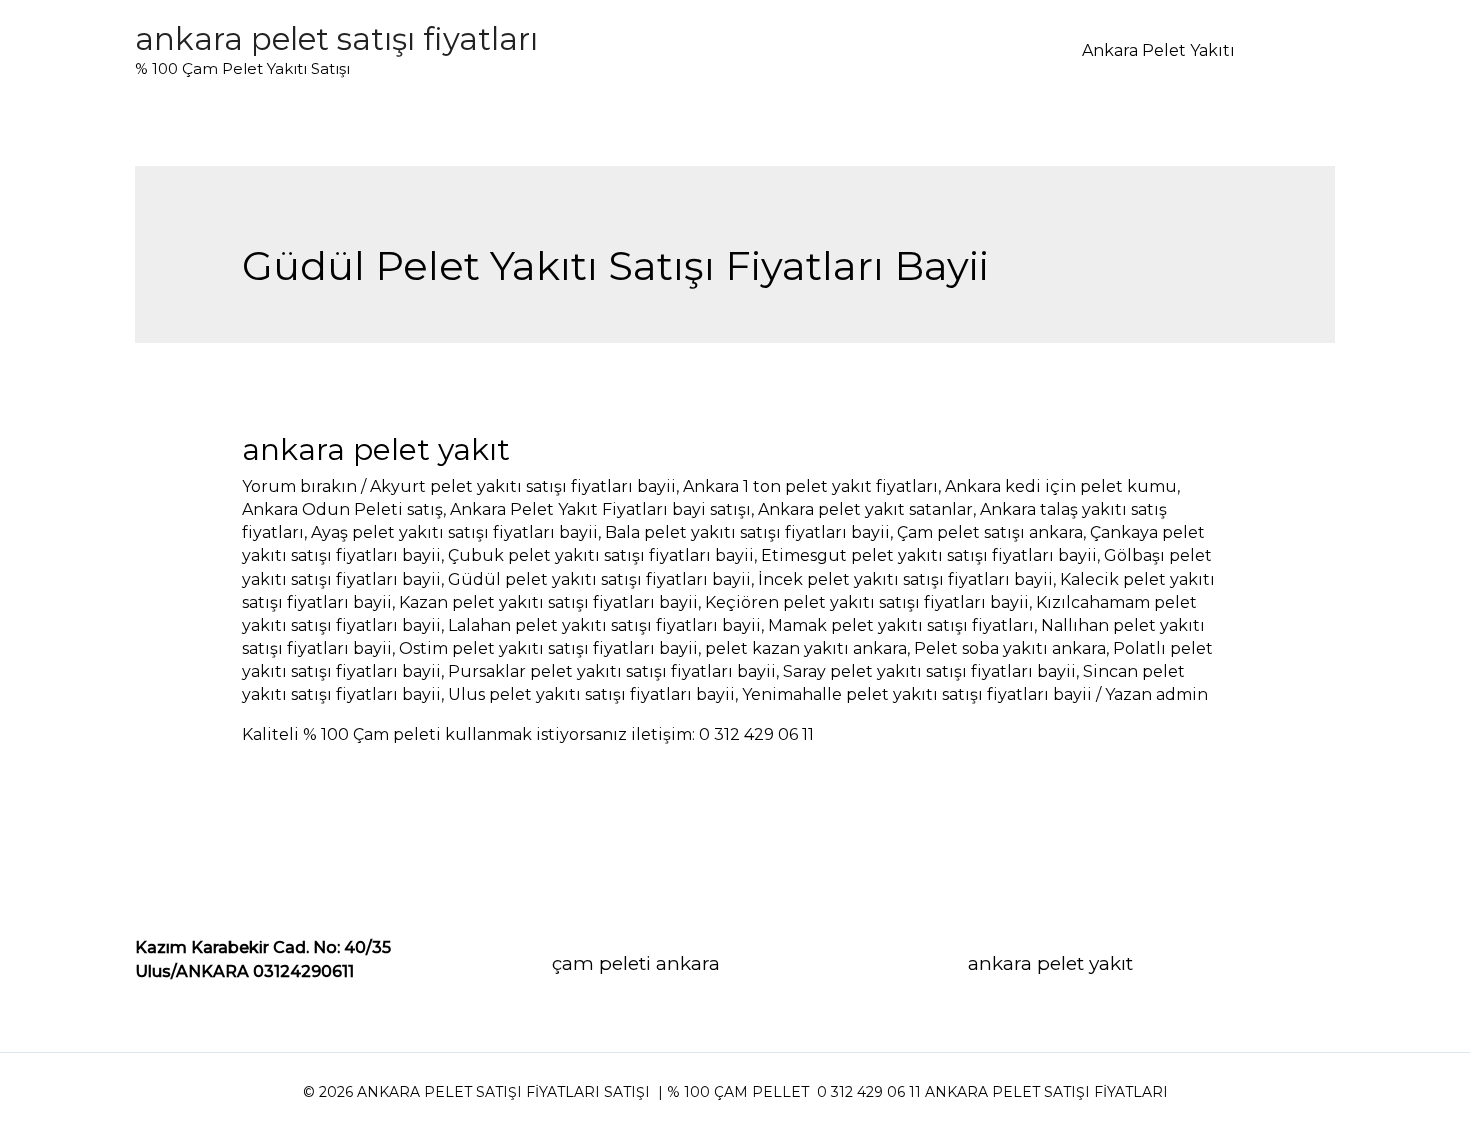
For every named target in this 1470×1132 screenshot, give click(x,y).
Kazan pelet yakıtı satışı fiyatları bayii (548, 602)
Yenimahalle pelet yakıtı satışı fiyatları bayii (917, 694)
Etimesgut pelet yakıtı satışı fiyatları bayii (929, 555)
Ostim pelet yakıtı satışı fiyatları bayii (548, 648)
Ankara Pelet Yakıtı (1158, 50)
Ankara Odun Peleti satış (342, 509)
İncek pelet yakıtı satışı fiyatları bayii (905, 579)
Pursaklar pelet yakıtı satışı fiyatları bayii (612, 671)
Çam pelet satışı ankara (990, 532)
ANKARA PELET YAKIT (376, 449)
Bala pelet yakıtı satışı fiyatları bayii (747, 532)
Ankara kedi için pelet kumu (1061, 486)
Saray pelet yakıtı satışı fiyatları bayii (929, 671)
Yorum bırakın (299, 486)
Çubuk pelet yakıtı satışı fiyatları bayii (601, 555)
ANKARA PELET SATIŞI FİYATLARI (336, 39)
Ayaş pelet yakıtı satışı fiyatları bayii (454, 532)
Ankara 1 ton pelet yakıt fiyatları (810, 486)
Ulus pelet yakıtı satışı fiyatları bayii (591, 694)
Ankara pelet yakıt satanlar (865, 509)
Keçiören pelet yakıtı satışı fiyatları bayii (867, 602)
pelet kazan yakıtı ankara (806, 648)
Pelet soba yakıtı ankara (1010, 648)
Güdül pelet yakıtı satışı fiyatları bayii (599, 579)
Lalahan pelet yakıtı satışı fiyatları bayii (604, 625)
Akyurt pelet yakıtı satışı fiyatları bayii (523, 486)
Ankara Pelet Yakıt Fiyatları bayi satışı (600, 509)
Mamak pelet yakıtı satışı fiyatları (901, 625)
